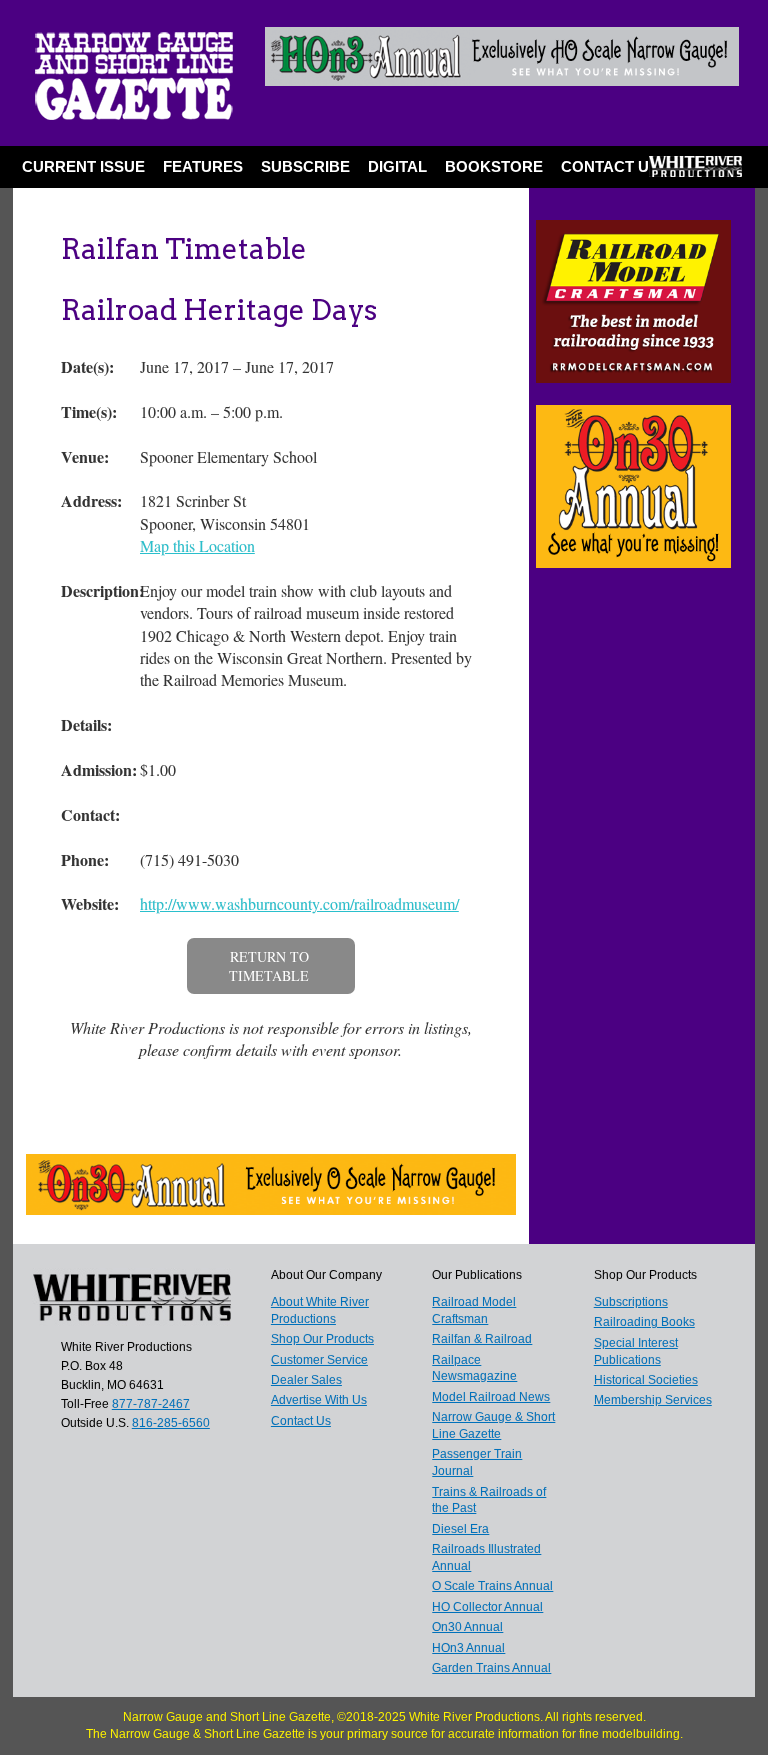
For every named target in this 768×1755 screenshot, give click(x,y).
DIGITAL (397, 166)
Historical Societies (646, 1380)
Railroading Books (644, 1322)
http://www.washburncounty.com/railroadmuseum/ (299, 903)
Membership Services (653, 1400)
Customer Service (319, 1360)
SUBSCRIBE (305, 166)
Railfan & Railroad (482, 1339)
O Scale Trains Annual (492, 1586)
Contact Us (610, 166)
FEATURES (203, 166)
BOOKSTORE (494, 166)
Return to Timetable (269, 966)
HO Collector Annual (487, 1607)
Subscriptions (631, 1302)
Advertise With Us (319, 1400)
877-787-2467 (151, 1404)
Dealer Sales (306, 1380)
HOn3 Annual (468, 1648)
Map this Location (197, 545)
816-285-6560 (171, 1423)
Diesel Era (460, 1529)
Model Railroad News (491, 1397)
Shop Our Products (322, 1339)
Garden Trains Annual (491, 1668)
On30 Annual (467, 1627)
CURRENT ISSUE (83, 166)
